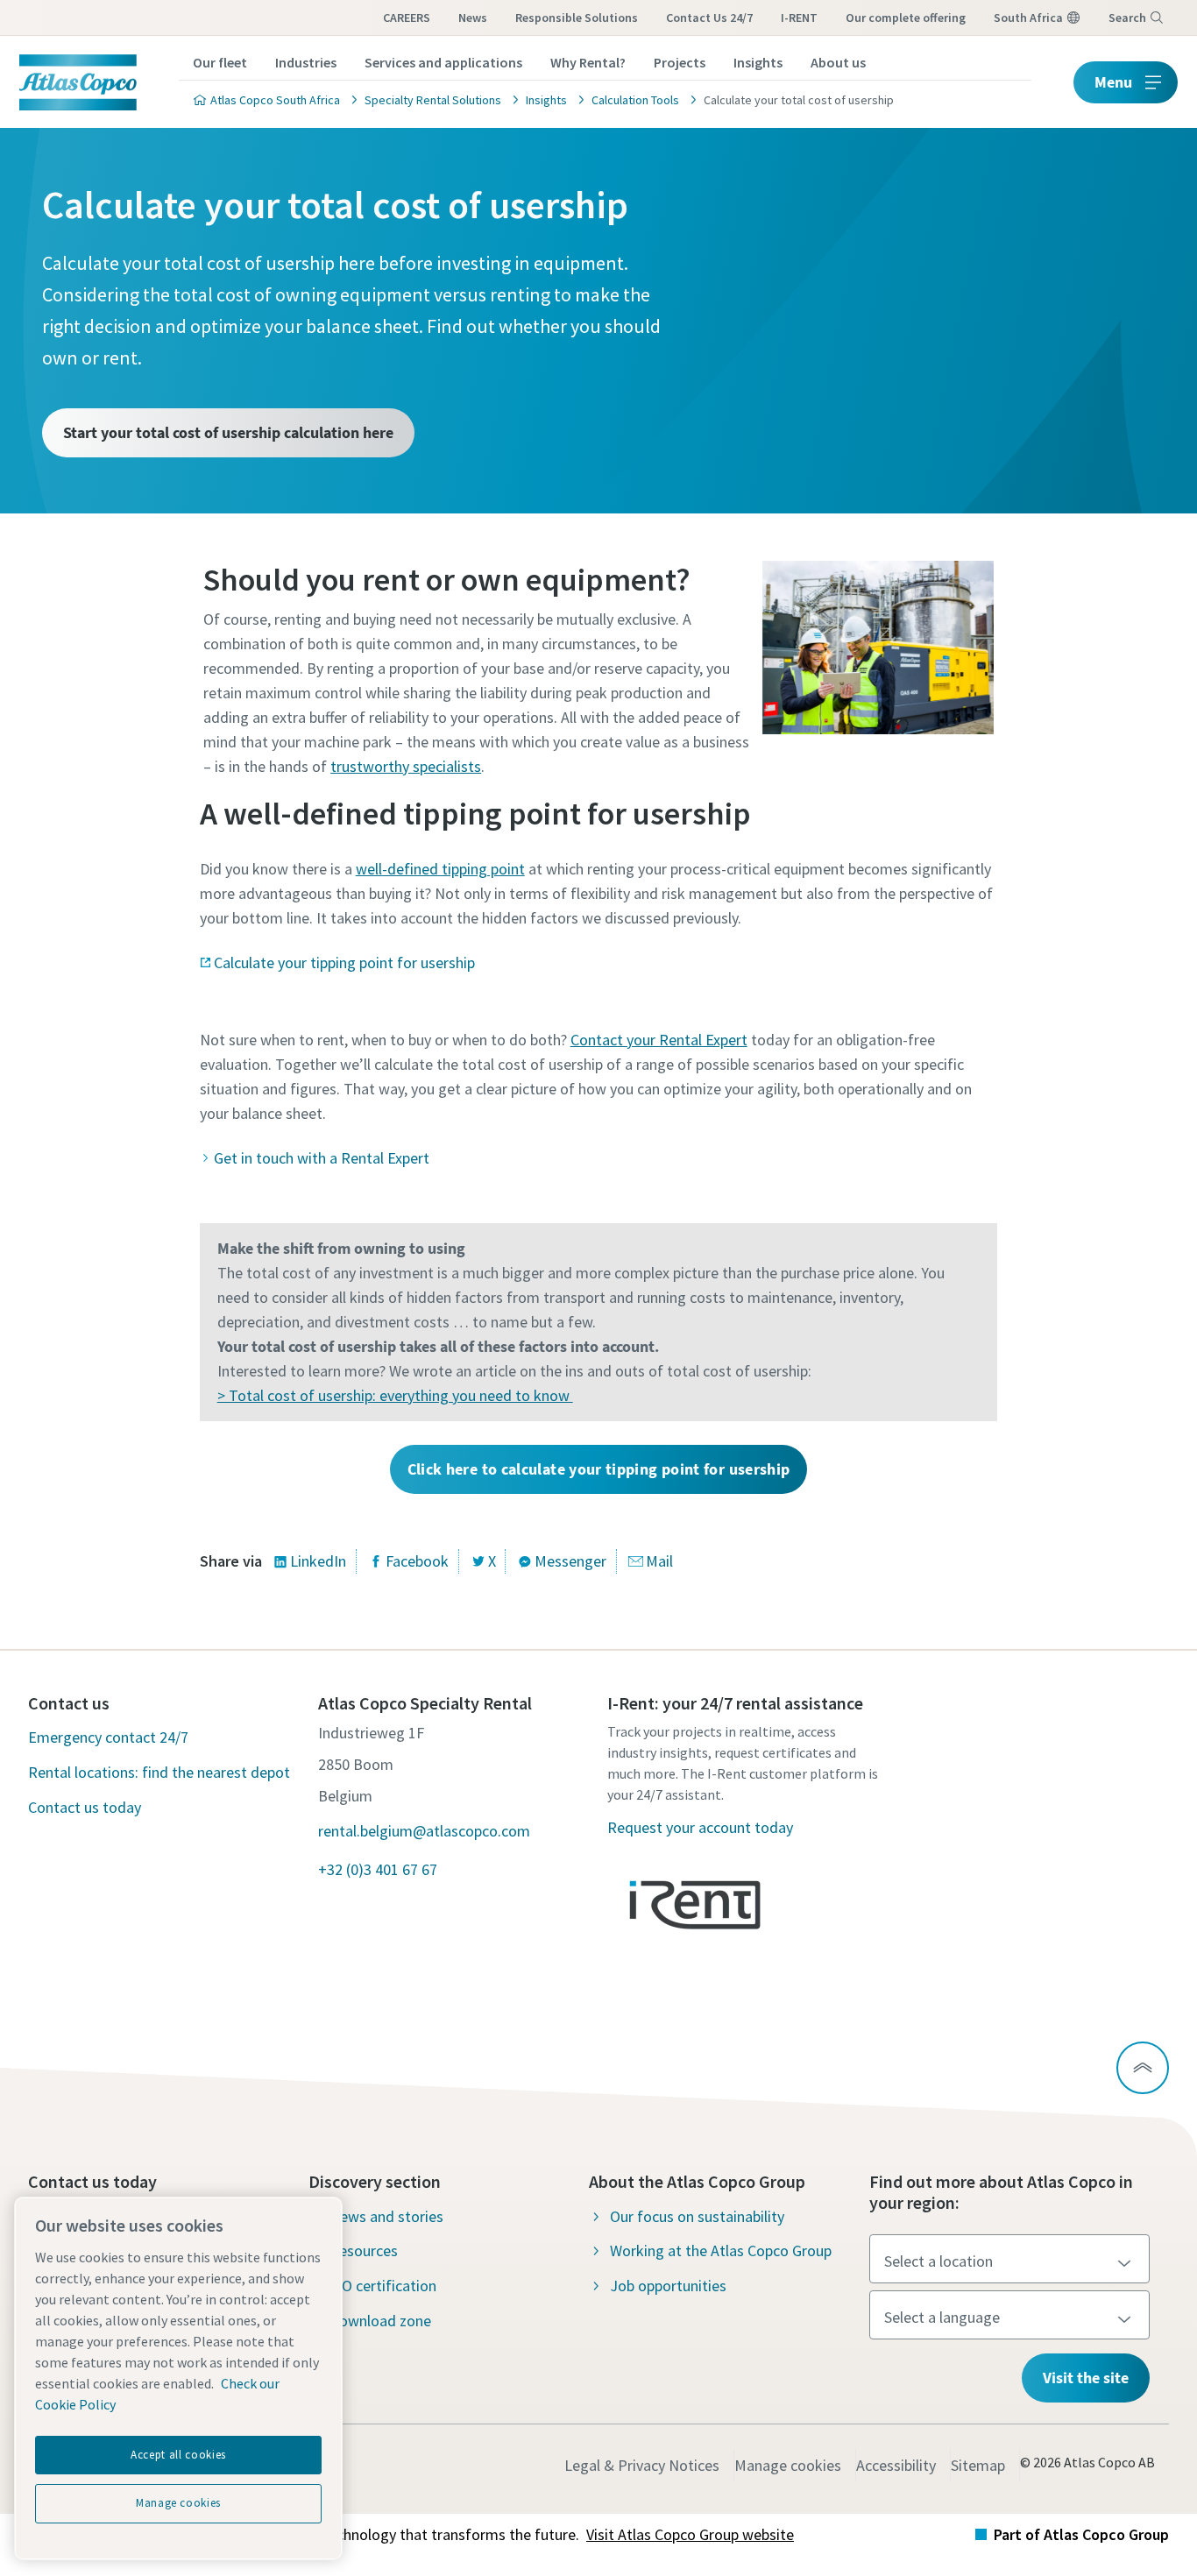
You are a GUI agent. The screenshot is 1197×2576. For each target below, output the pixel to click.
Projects (680, 62)
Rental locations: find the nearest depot (159, 1772)
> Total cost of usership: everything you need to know (395, 1395)
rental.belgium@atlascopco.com (424, 1831)
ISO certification (383, 2286)
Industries (306, 62)
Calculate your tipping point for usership (344, 962)
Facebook (417, 1561)
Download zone (380, 2321)
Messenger (570, 1561)
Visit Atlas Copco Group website (690, 2534)
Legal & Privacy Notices (642, 2465)
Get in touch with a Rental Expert (322, 1158)
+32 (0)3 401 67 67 (378, 1869)
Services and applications (443, 62)
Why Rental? (588, 62)
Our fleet (220, 62)
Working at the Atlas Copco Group (721, 2250)
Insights (758, 62)
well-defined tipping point (440, 869)
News (473, 18)
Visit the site (1086, 2378)
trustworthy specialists (406, 766)
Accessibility (896, 2465)
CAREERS (407, 18)
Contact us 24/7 (709, 18)
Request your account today (700, 1827)
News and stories (386, 2216)
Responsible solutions (577, 18)
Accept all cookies (178, 2455)
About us (838, 62)
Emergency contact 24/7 (108, 1737)
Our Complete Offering (906, 18)
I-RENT (799, 18)
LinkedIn (318, 1561)
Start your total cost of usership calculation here (228, 432)
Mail (659, 1561)
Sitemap (978, 2465)
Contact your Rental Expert (659, 1040)
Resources (364, 2250)
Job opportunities (668, 2286)
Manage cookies (788, 2465)
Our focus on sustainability (697, 2216)
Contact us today (85, 1807)
